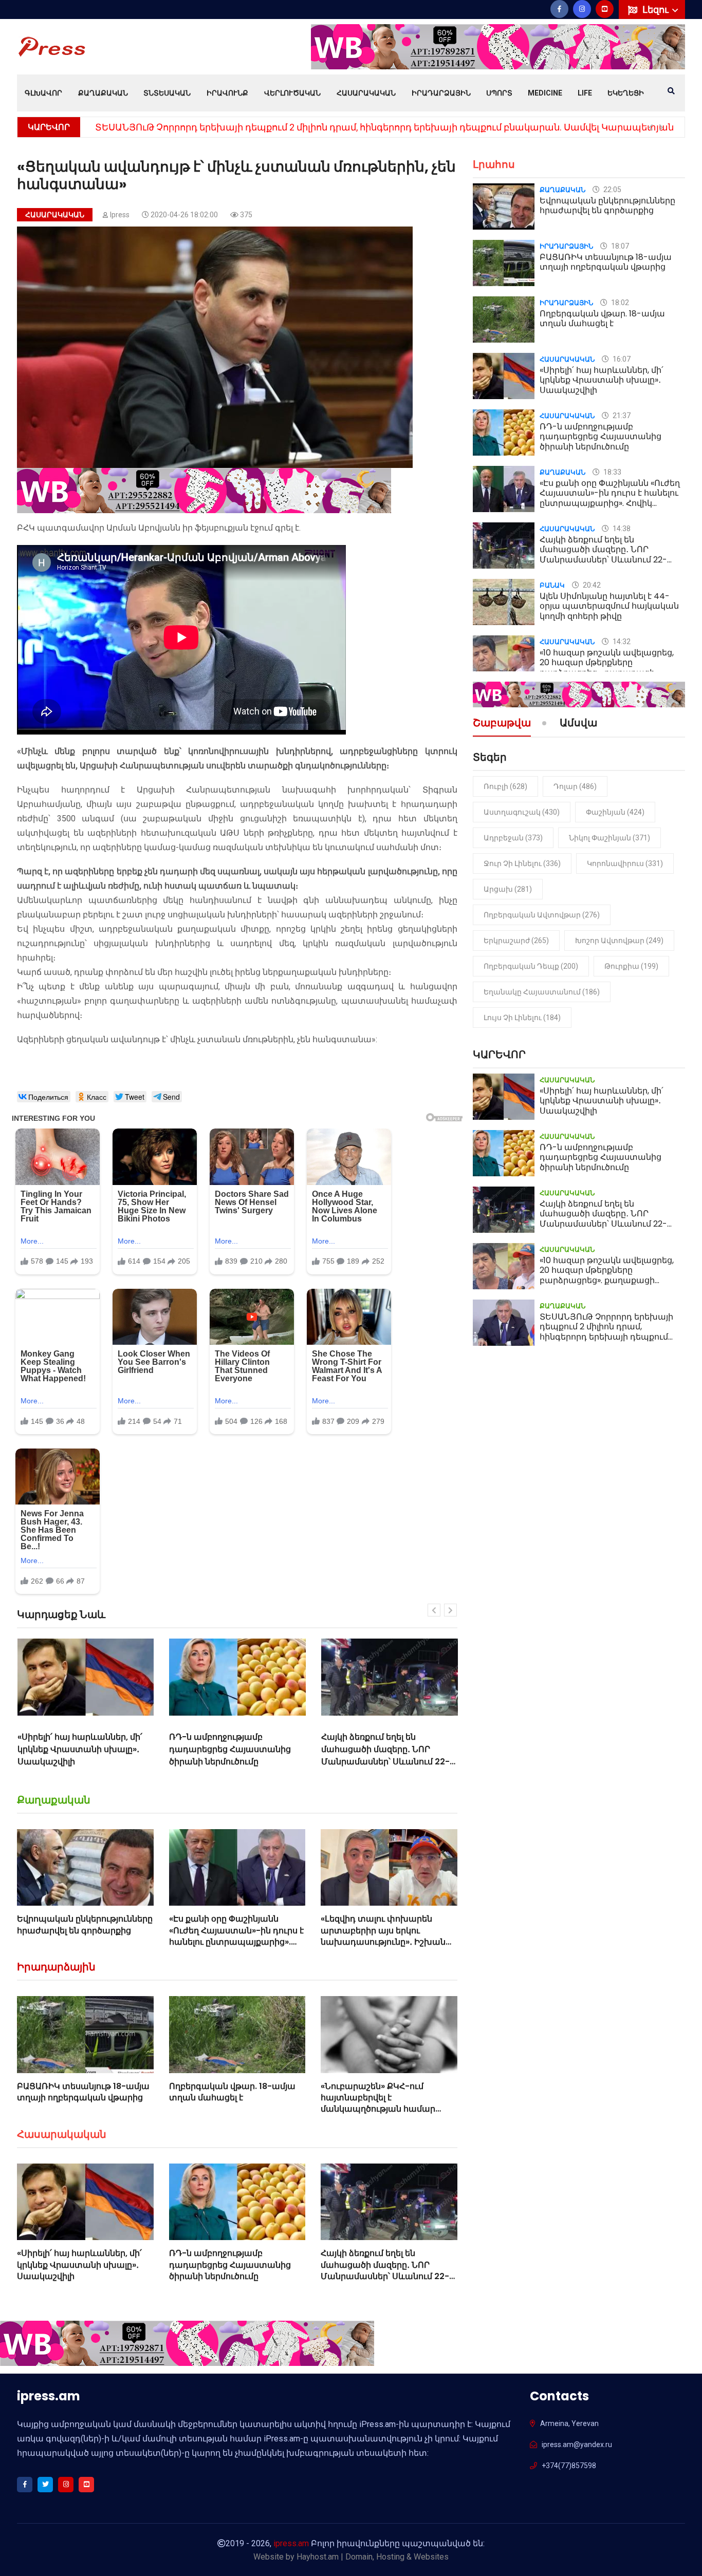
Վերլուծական (292, 93)
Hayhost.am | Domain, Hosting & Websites (373, 2557)
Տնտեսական (167, 93)
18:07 (619, 246)
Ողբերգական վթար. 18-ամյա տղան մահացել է (232, 2092)
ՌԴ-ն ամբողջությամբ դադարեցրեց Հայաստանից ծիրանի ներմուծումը (78, 1749)
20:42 (591, 585)
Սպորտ (499, 93)
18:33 (612, 472)
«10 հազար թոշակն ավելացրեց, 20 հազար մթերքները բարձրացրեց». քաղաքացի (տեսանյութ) (389, 1755)
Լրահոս (494, 164)
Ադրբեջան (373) (513, 838)
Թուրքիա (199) (631, 966)
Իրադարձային (441, 93)
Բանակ (552, 585)
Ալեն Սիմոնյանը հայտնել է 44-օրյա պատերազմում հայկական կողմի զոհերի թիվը (609, 606)
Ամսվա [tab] (578, 724)
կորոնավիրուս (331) (625, 863)
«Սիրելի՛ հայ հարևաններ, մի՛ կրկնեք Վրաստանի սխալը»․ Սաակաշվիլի (79, 2265)
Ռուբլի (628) (505, 786)
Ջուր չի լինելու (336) (522, 863)
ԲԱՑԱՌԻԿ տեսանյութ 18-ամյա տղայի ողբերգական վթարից (83, 2092)
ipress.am (291, 2543)
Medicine (545, 93)
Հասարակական (366, 93)
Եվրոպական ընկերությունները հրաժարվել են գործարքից (85, 1924)
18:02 (619, 303)
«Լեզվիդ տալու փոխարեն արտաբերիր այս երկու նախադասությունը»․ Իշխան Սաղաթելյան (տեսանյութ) (383, 1936)
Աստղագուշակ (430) (522, 812)
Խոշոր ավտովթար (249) (619, 941)
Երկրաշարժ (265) (516, 941)
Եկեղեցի (626, 93)
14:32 (621, 642)
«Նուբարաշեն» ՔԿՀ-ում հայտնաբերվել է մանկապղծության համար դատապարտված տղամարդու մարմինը (388, 2109)
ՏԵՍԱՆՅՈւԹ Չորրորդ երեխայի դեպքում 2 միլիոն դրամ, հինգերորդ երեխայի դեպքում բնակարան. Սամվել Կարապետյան (384, 127)
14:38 (621, 529)
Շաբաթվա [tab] (502, 724)
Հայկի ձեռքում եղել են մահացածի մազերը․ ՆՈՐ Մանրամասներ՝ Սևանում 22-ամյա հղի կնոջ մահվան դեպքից (233, 1762)
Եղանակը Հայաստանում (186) (542, 992)
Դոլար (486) (575, 786)
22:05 (612, 190)
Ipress (120, 215)
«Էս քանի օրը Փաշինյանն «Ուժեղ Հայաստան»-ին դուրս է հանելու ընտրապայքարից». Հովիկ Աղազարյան (236, 1936)
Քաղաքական (103, 93)
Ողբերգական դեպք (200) (531, 966)
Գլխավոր (43, 93)
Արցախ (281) (508, 889)
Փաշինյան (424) (615, 812)
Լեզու (657, 10)
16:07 (621, 359)
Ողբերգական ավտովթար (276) (542, 915)
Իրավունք (227, 93)
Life (585, 93)
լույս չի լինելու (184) (522, 1018)
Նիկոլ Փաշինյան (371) (609, 838)
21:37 (621, 416)
